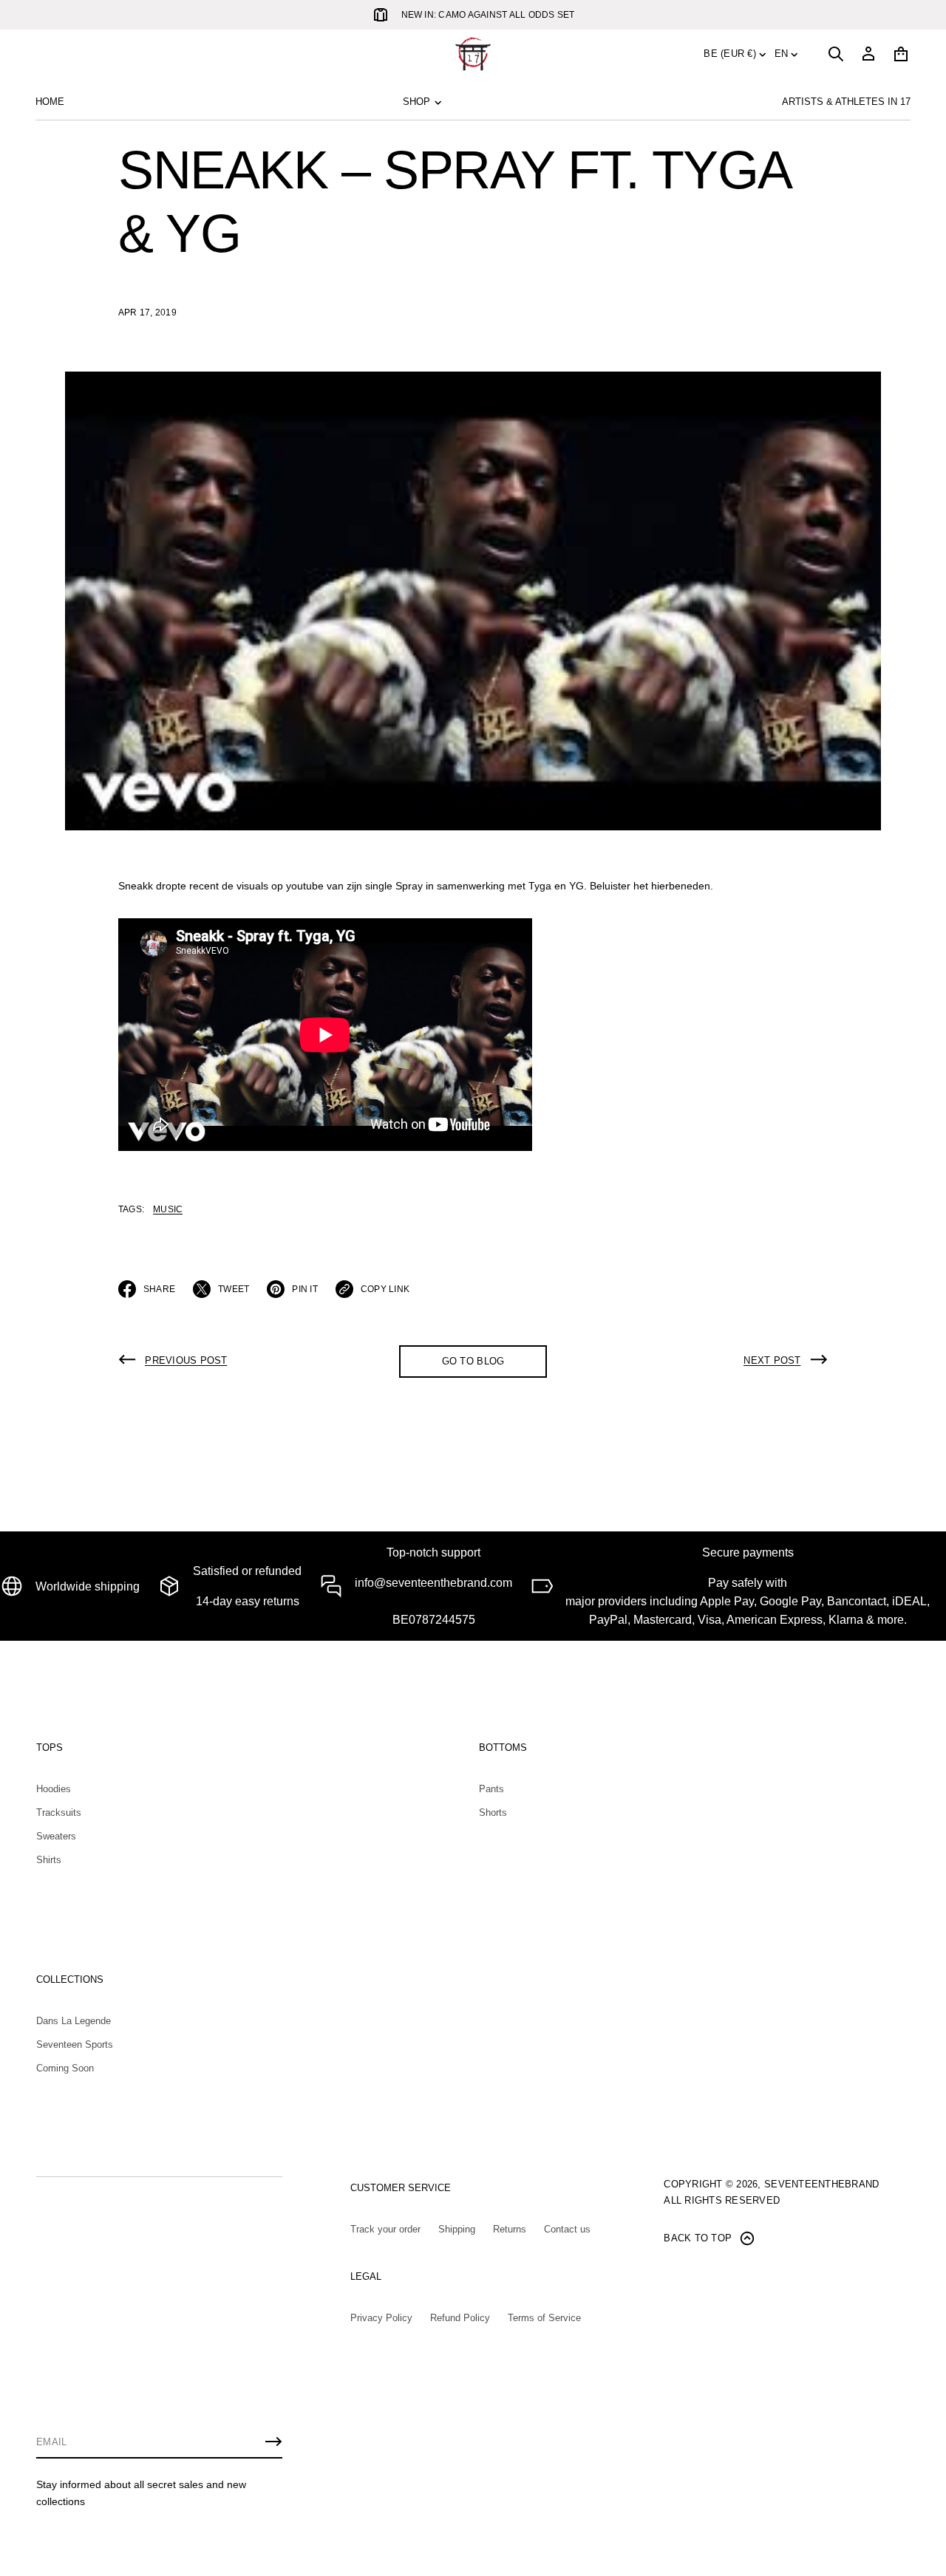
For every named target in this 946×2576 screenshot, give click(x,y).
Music (168, 1209)
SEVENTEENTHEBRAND (821, 2184)
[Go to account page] (868, 54)
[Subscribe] (273, 2442)
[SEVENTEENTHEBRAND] (473, 54)
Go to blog (473, 1361)
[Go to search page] (836, 54)
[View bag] (901, 54)
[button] (836, 54)
